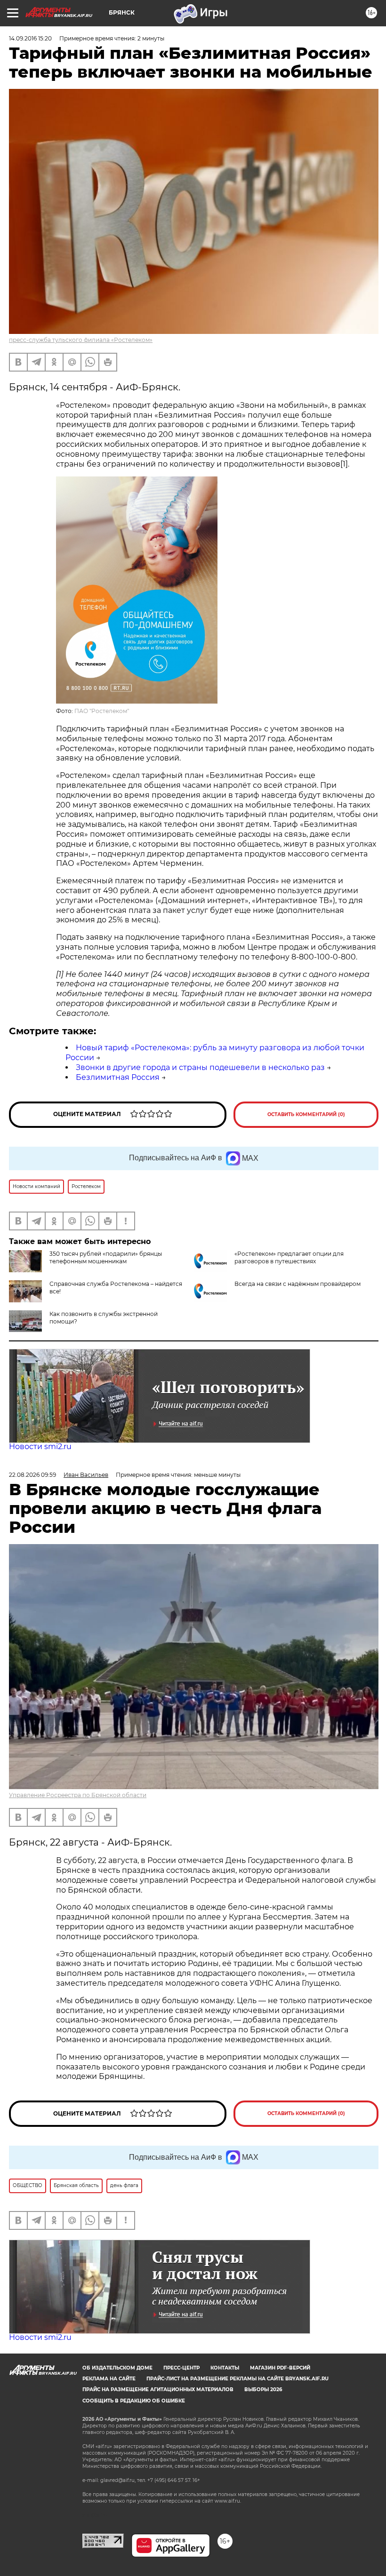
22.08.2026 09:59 (32, 1475)
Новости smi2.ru (40, 1447)
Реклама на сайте (109, 2379)
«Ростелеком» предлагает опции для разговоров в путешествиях (289, 1257)
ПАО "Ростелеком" (102, 711)
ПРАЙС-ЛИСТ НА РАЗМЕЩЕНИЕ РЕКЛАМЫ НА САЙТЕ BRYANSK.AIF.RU (237, 2379)
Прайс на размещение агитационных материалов (158, 2390)
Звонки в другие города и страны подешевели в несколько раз (200, 1067)
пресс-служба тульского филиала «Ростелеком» (81, 340)
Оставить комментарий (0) (306, 1114)
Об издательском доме (117, 2368)
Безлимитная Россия (118, 1077)
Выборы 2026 (263, 2390)
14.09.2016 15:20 (30, 38)
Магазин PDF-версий (280, 2368)
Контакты (225, 2368)
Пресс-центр (181, 2368)
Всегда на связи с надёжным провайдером (298, 1284)
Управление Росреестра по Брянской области (78, 1795)
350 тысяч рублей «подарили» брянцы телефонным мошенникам (106, 1257)
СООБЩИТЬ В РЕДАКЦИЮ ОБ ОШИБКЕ (134, 2401)
